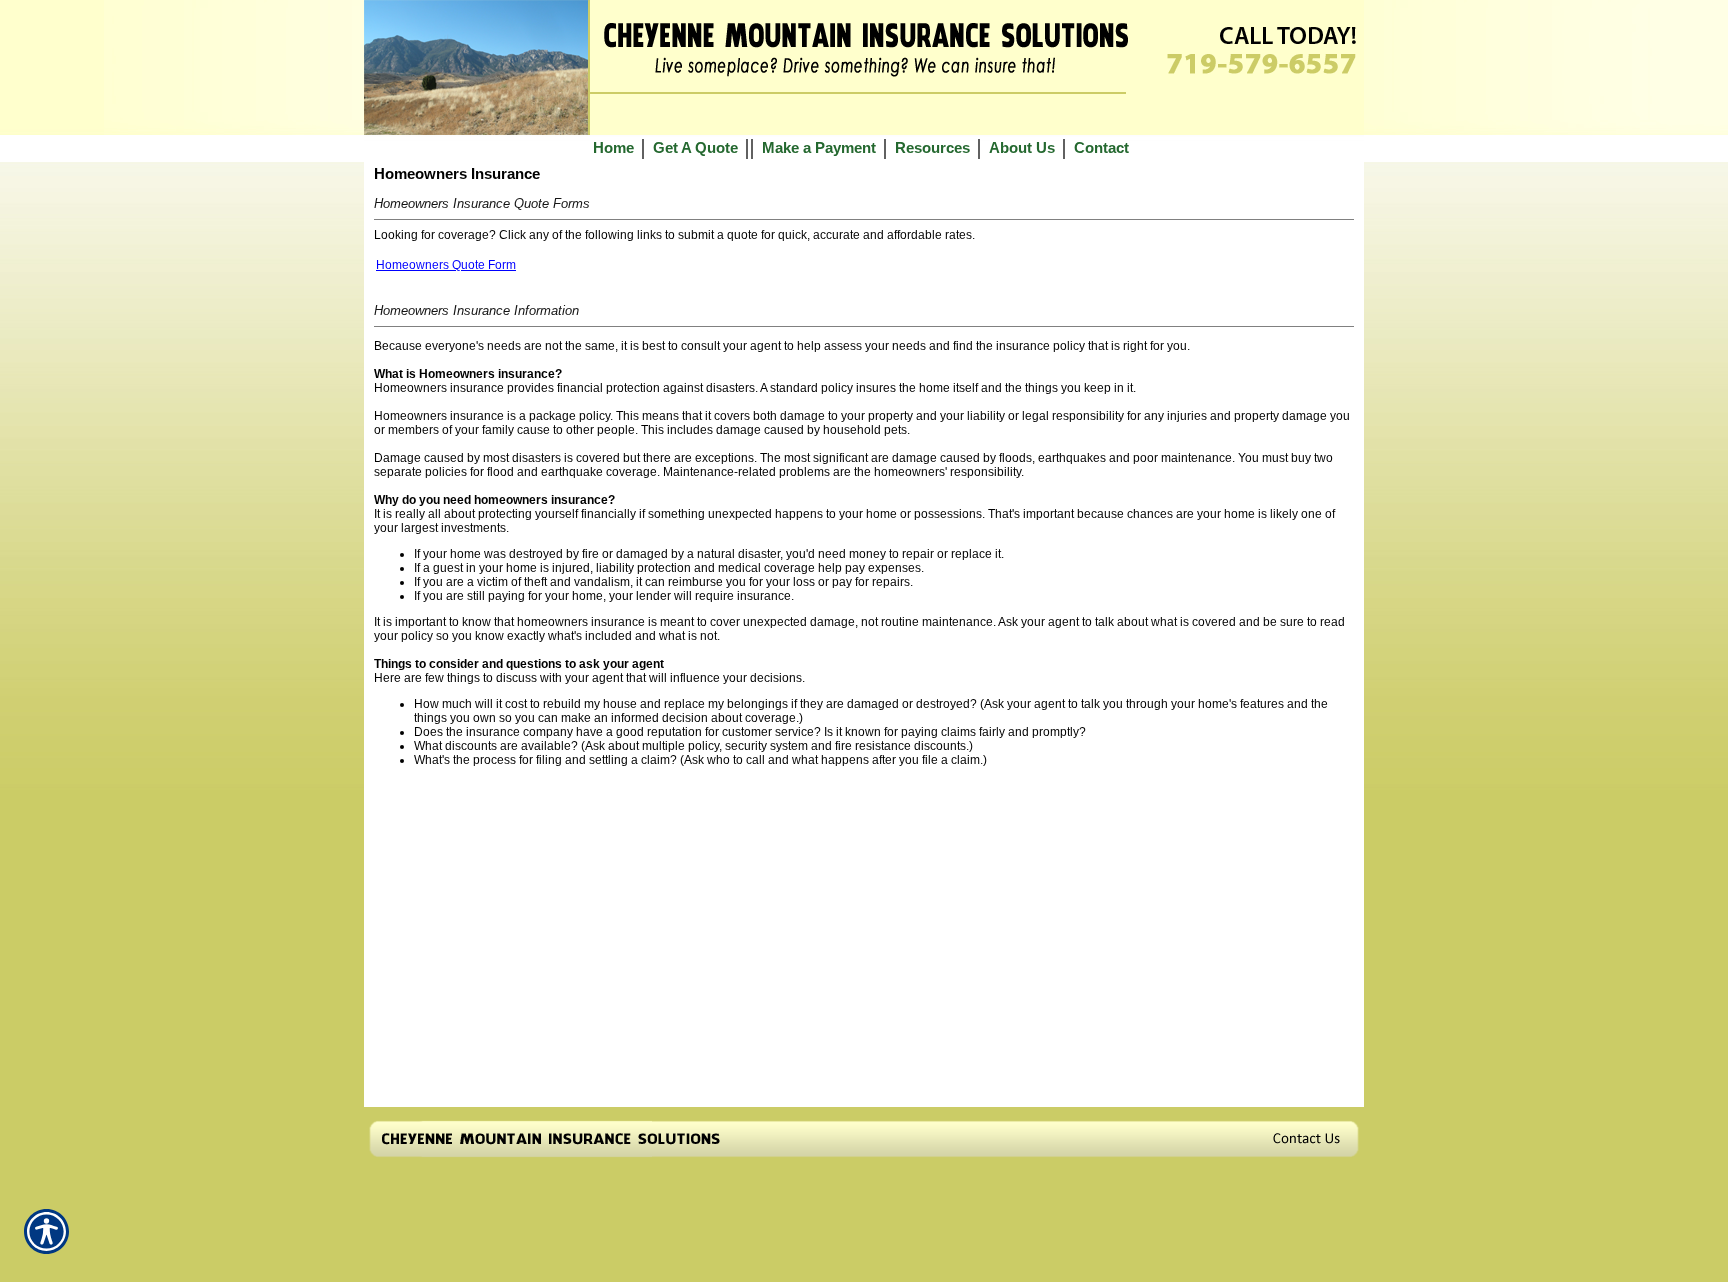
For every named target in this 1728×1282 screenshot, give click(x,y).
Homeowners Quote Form (446, 265)
